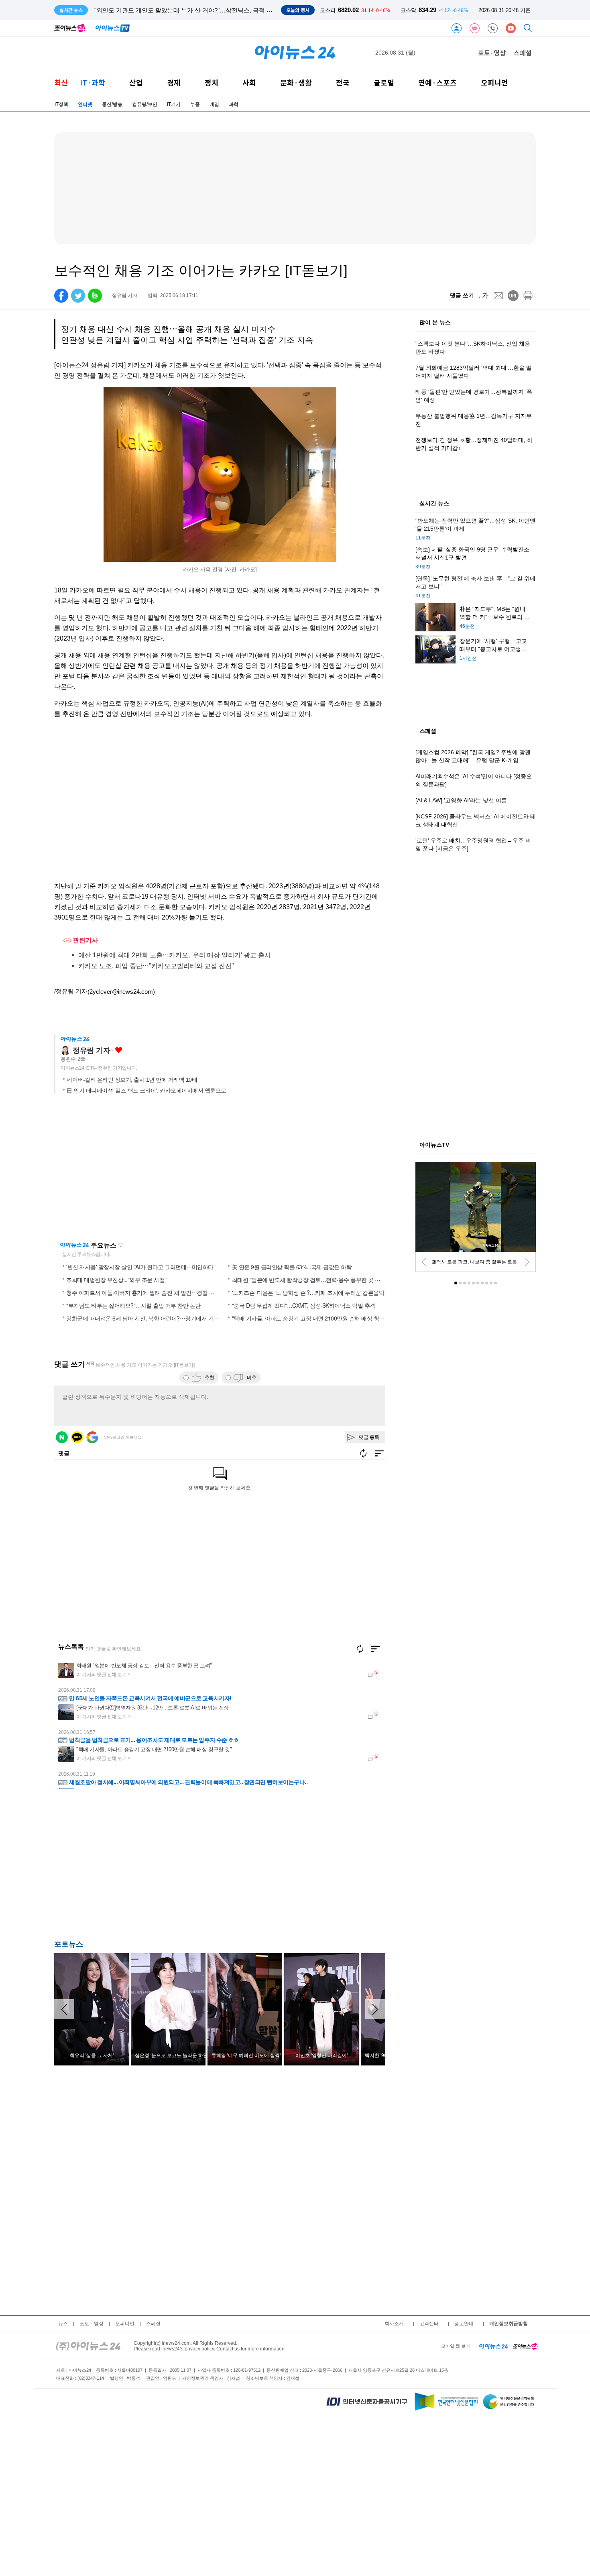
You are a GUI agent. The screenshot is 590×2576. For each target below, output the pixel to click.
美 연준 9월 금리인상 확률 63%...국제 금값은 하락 (292, 1267)
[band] (95, 296)
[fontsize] (483, 296)
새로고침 (120, 1245)
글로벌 (384, 82)
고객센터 (429, 2324)
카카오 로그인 (77, 1437)
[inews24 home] (88, 2346)
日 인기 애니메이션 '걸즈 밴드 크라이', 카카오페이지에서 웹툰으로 (146, 1091)
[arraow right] (375, 2009)
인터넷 (85, 104)
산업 (136, 82)
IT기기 (174, 104)
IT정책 (61, 104)
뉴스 (63, 2324)
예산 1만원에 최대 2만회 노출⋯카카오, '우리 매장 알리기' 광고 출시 (175, 955)
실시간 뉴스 (434, 504)
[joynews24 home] (525, 2346)
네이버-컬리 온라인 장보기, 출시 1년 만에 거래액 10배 (132, 1080)
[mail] (498, 296)
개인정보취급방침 (509, 2324)
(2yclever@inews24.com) (121, 992)
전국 (343, 82)
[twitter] (78, 296)
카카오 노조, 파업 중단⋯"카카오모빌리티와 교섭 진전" (156, 966)
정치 (212, 82)
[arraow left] (64, 2009)
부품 (195, 104)
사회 (249, 82)
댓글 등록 (369, 1437)
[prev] (424, 1262)
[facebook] (61, 296)
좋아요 (119, 1050)
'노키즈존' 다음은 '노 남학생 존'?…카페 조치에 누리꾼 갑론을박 (308, 1292)
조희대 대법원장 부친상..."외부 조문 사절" (116, 1280)
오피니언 (494, 82)
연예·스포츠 (437, 82)
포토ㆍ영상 (92, 2324)
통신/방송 (112, 104)
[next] (527, 1262)
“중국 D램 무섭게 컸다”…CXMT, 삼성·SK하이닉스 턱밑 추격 (304, 1305)
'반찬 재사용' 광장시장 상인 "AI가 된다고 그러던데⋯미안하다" (141, 1267)
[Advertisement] (134, 1866)
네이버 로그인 (62, 1437)
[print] (528, 296)
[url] (513, 296)
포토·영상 (492, 53)
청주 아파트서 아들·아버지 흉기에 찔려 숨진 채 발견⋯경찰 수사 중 (146, 1292)
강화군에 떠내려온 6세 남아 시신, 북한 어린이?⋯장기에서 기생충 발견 (152, 1318)
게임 (214, 104)
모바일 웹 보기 (456, 2346)
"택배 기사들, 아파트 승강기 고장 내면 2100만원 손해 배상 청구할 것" (315, 1318)
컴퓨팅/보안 (145, 104)
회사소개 (394, 2324)
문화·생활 (296, 82)
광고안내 (464, 2324)
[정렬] (375, 1649)
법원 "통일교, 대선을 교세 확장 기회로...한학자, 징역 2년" (171, 10)
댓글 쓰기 (462, 295)
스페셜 (523, 53)
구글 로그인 (92, 1437)
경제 (174, 82)
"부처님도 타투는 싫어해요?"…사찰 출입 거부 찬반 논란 (133, 1305)
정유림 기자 (91, 1050)
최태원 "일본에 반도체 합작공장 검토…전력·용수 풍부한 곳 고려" (310, 1280)
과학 (234, 104)
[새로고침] (360, 1649)
